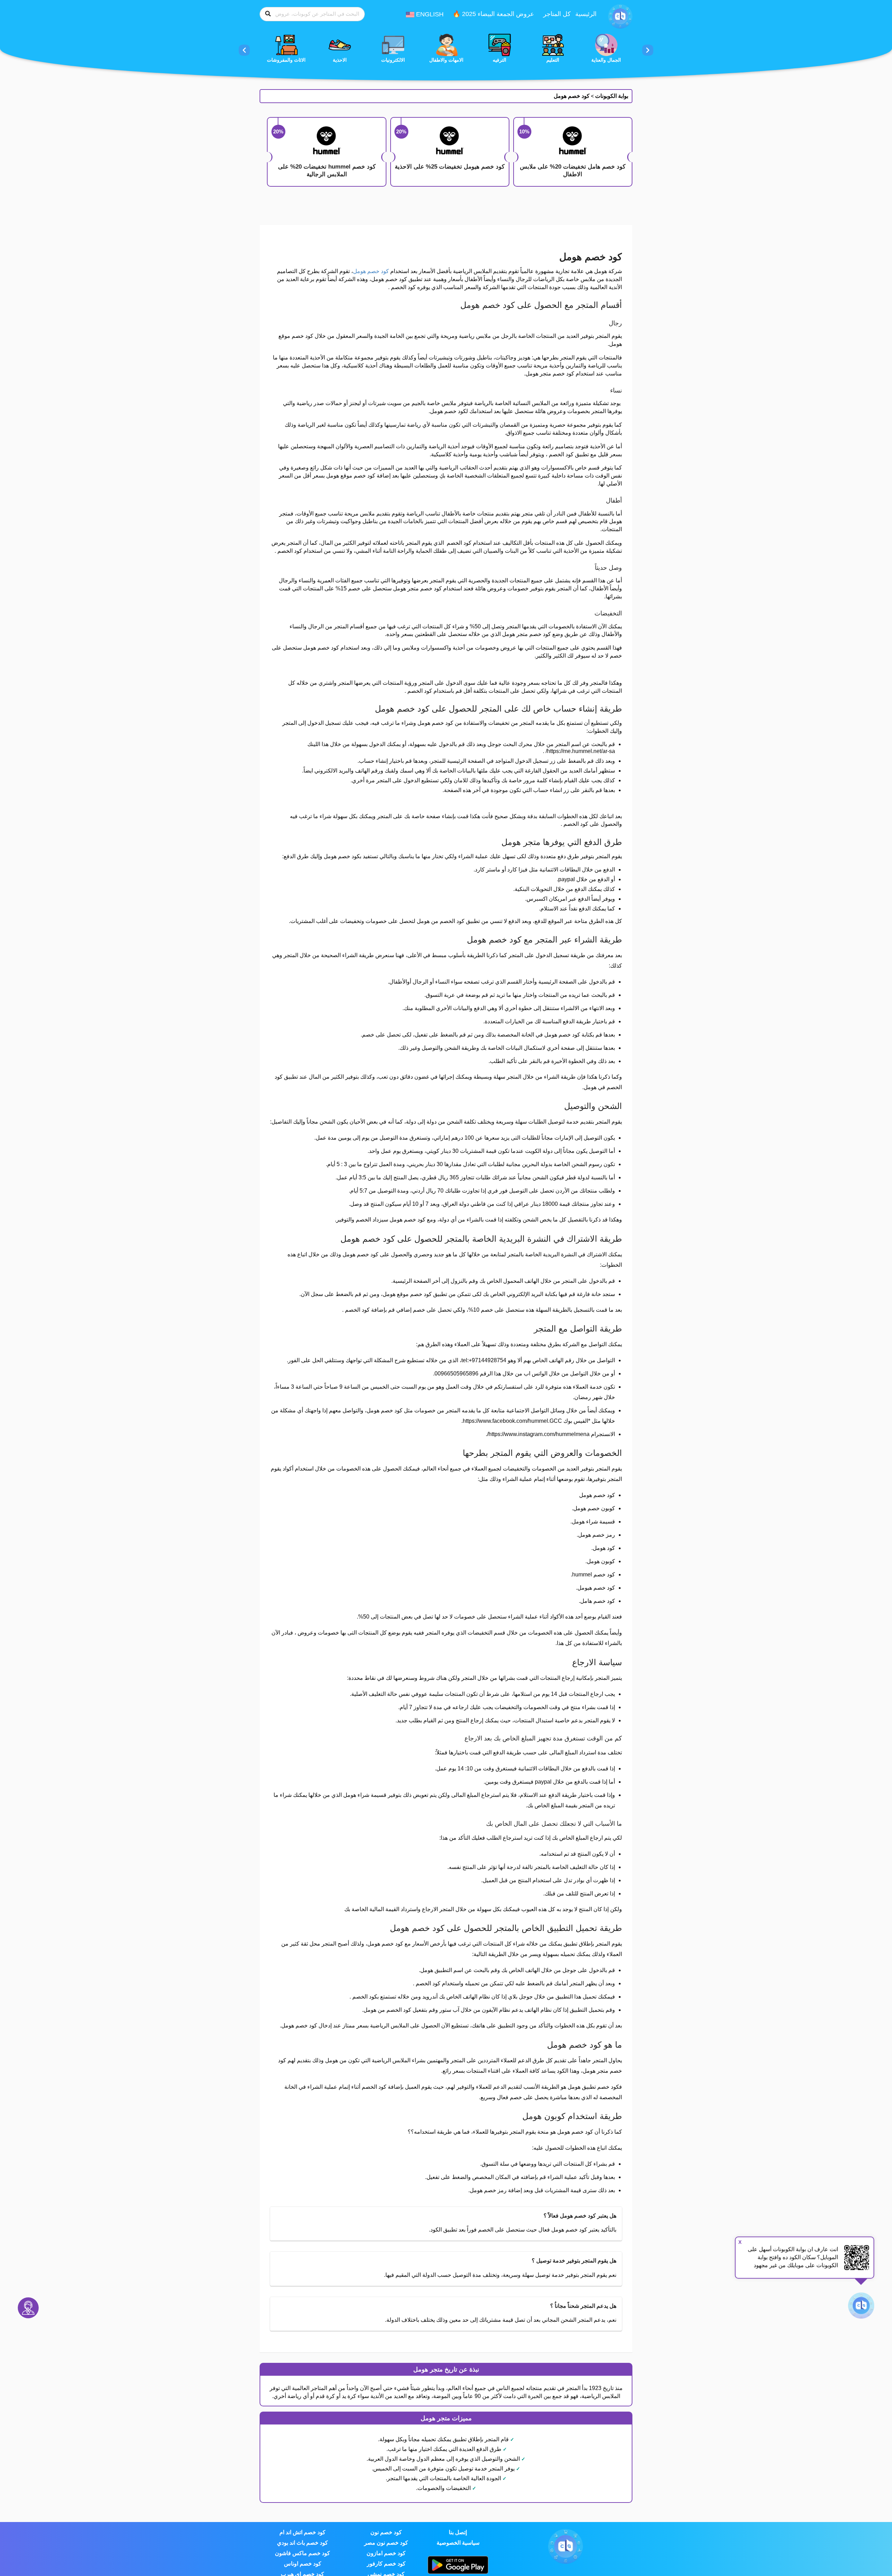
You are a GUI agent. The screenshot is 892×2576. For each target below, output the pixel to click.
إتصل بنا (458, 2532)
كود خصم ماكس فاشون (302, 2553)
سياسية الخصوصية (458, 2543)
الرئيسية (586, 14)
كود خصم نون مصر (386, 2543)
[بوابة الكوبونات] (620, 16)
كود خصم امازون (386, 2553)
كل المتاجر (557, 14)
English (429, 14)
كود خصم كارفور (386, 2564)
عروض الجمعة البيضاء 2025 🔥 (493, 14)
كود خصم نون (386, 2532)
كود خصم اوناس (303, 2564)
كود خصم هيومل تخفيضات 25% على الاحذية (450, 167)
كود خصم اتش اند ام (302, 2532)
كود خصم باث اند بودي (302, 2543)
